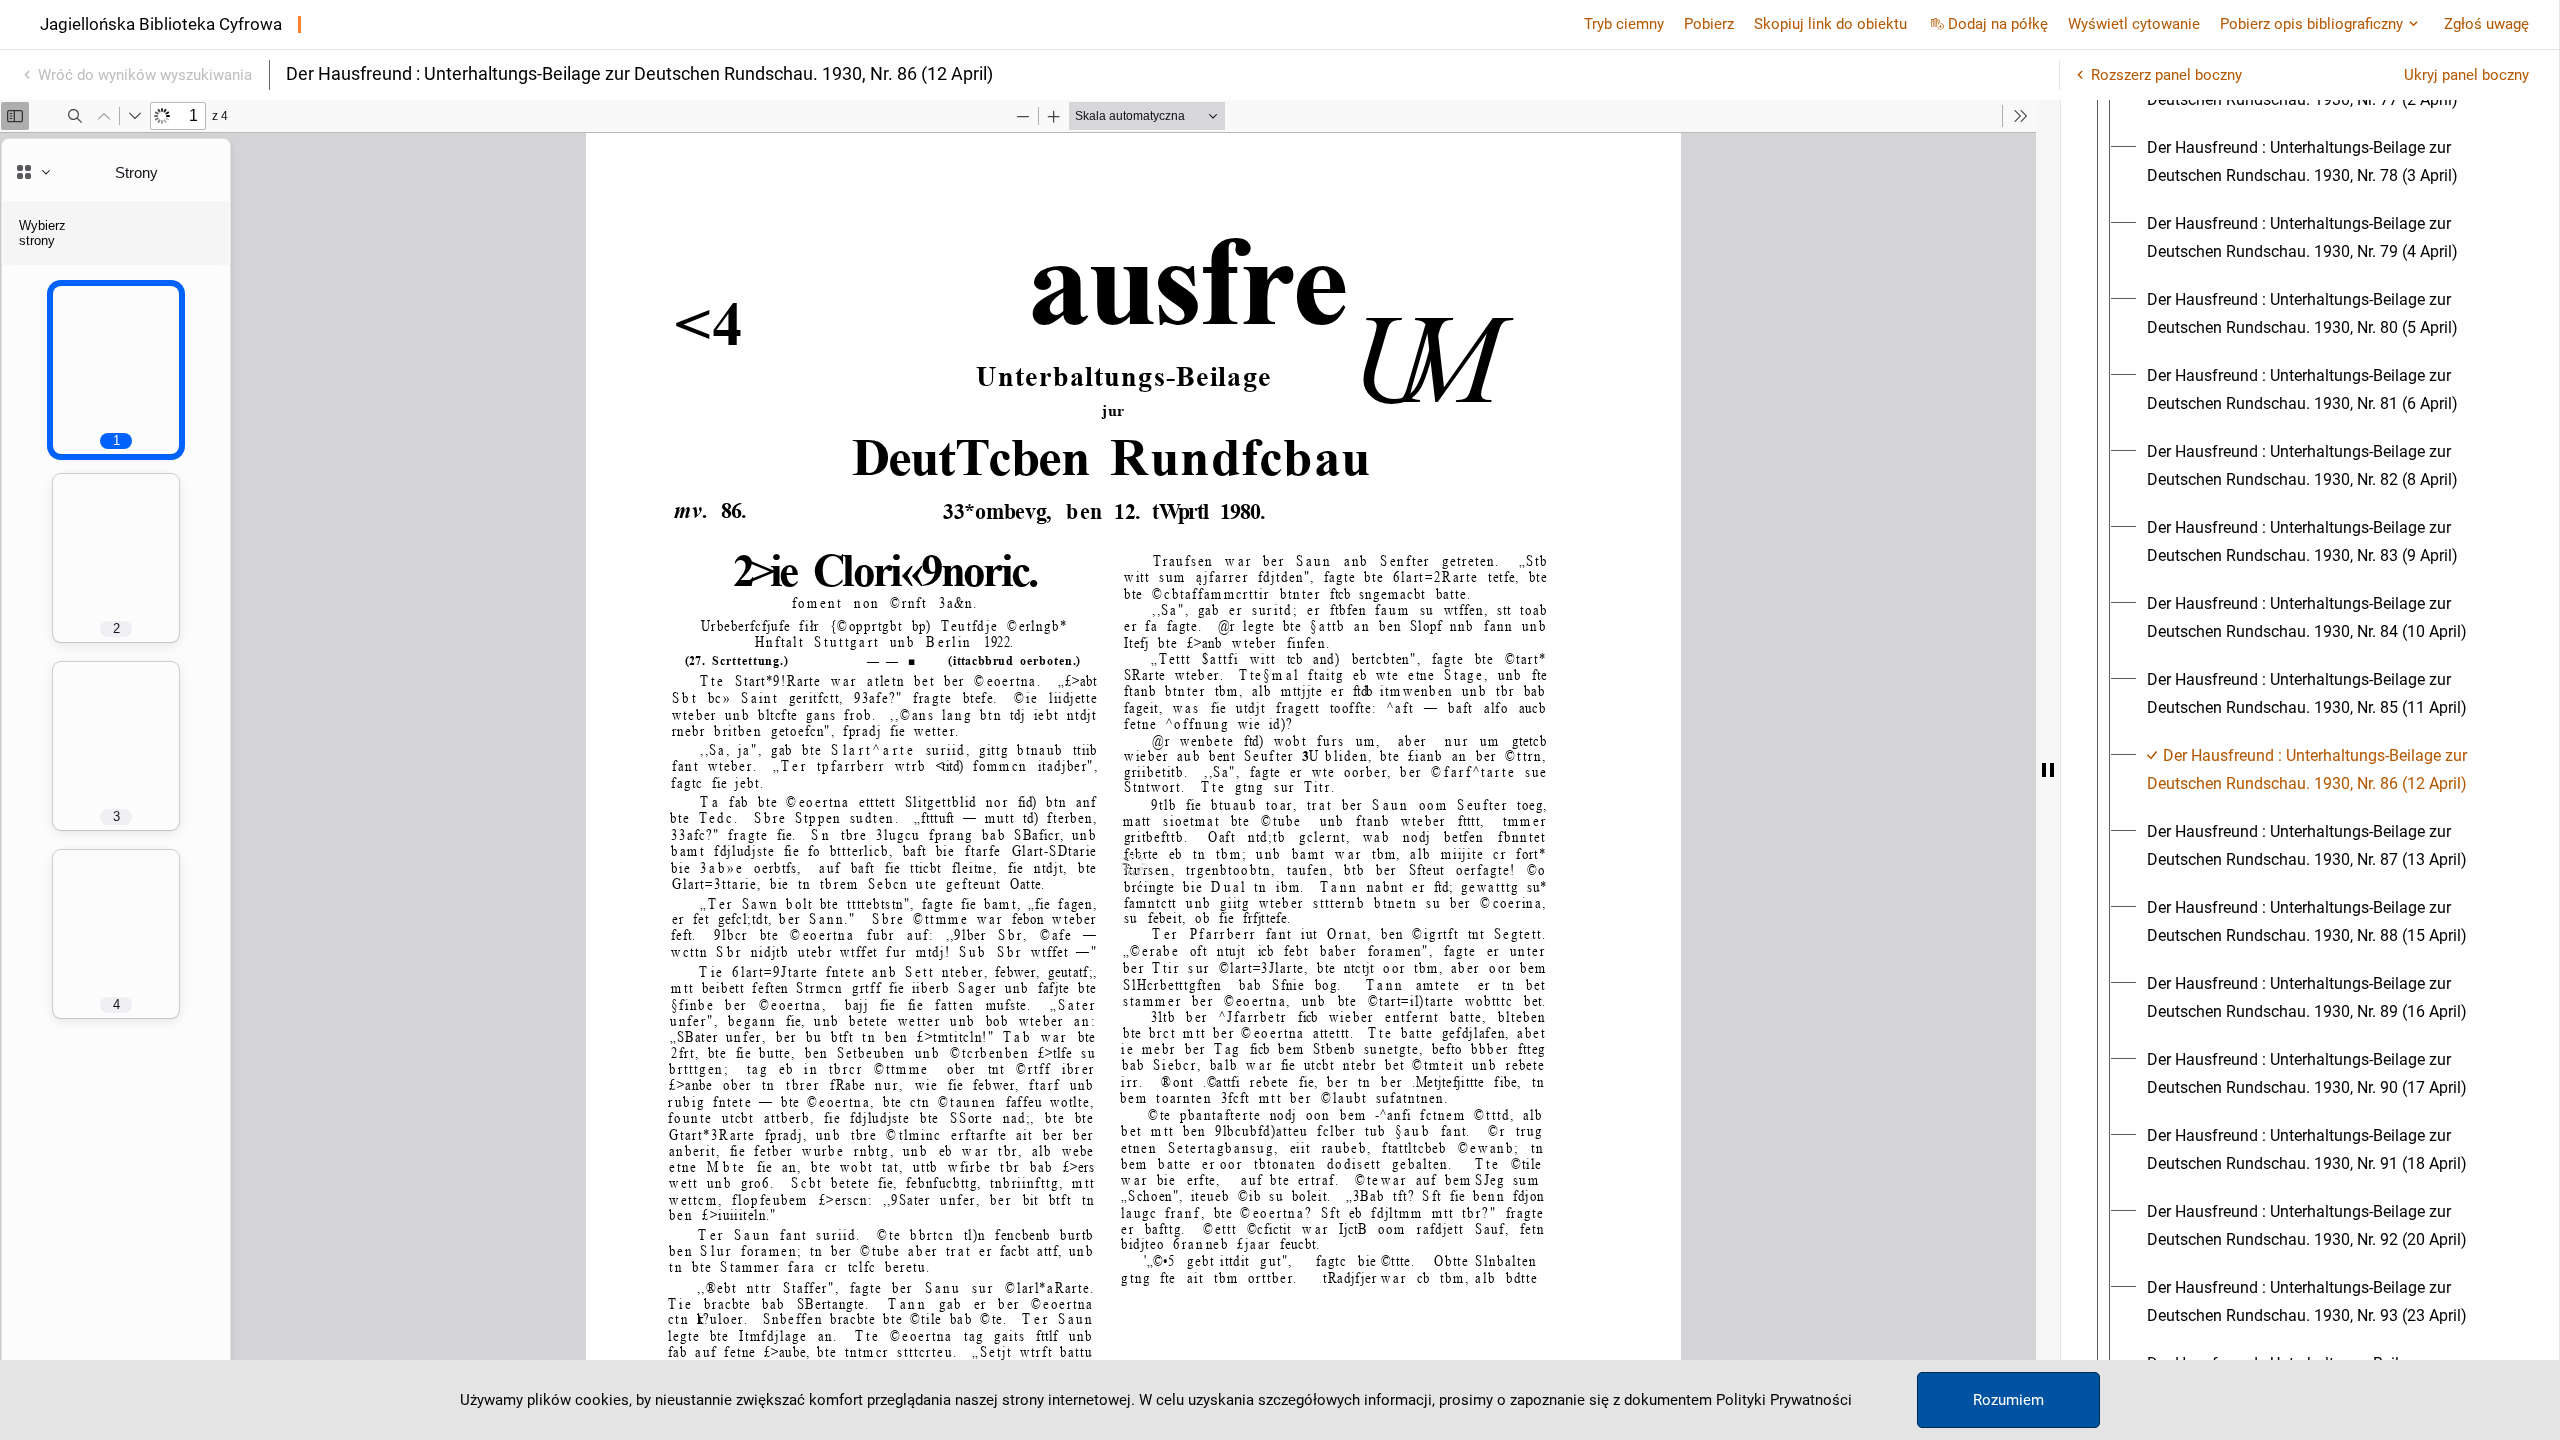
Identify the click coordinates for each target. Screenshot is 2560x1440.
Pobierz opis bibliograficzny (2311, 24)
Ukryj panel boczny (2466, 75)
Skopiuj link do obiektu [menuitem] (1830, 24)
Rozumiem (2008, 1400)
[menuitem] (2328, 162)
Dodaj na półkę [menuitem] (1998, 24)
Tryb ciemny (1624, 24)
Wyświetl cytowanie (2134, 24)
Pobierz (1709, 24)
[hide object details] (2048, 770)
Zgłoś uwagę (2486, 24)
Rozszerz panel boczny (2166, 75)
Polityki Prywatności (1784, 1400)
